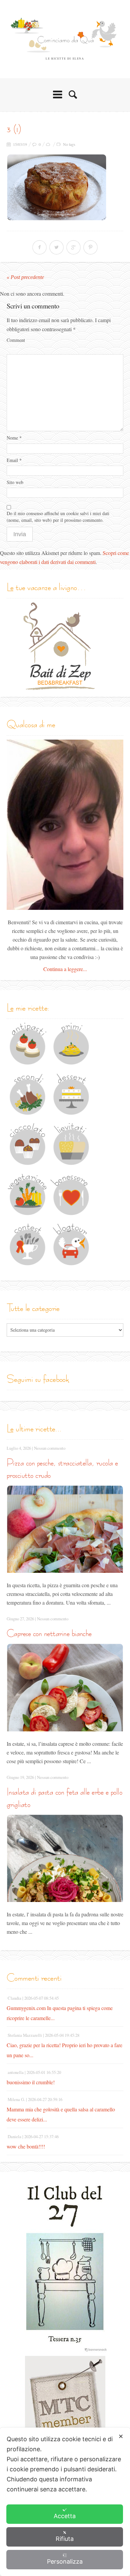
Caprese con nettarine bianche (49, 1633)
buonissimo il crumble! (31, 2082)
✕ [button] (121, 2436)
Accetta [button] (65, 2516)
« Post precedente (25, 277)
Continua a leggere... (65, 969)
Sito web (15, 482)
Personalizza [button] (65, 2561)
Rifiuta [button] (65, 2539)
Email (14, 460)
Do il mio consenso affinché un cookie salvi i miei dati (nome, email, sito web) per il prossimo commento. (58, 517)
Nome (14, 438)
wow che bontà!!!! (26, 2146)
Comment (16, 340)
